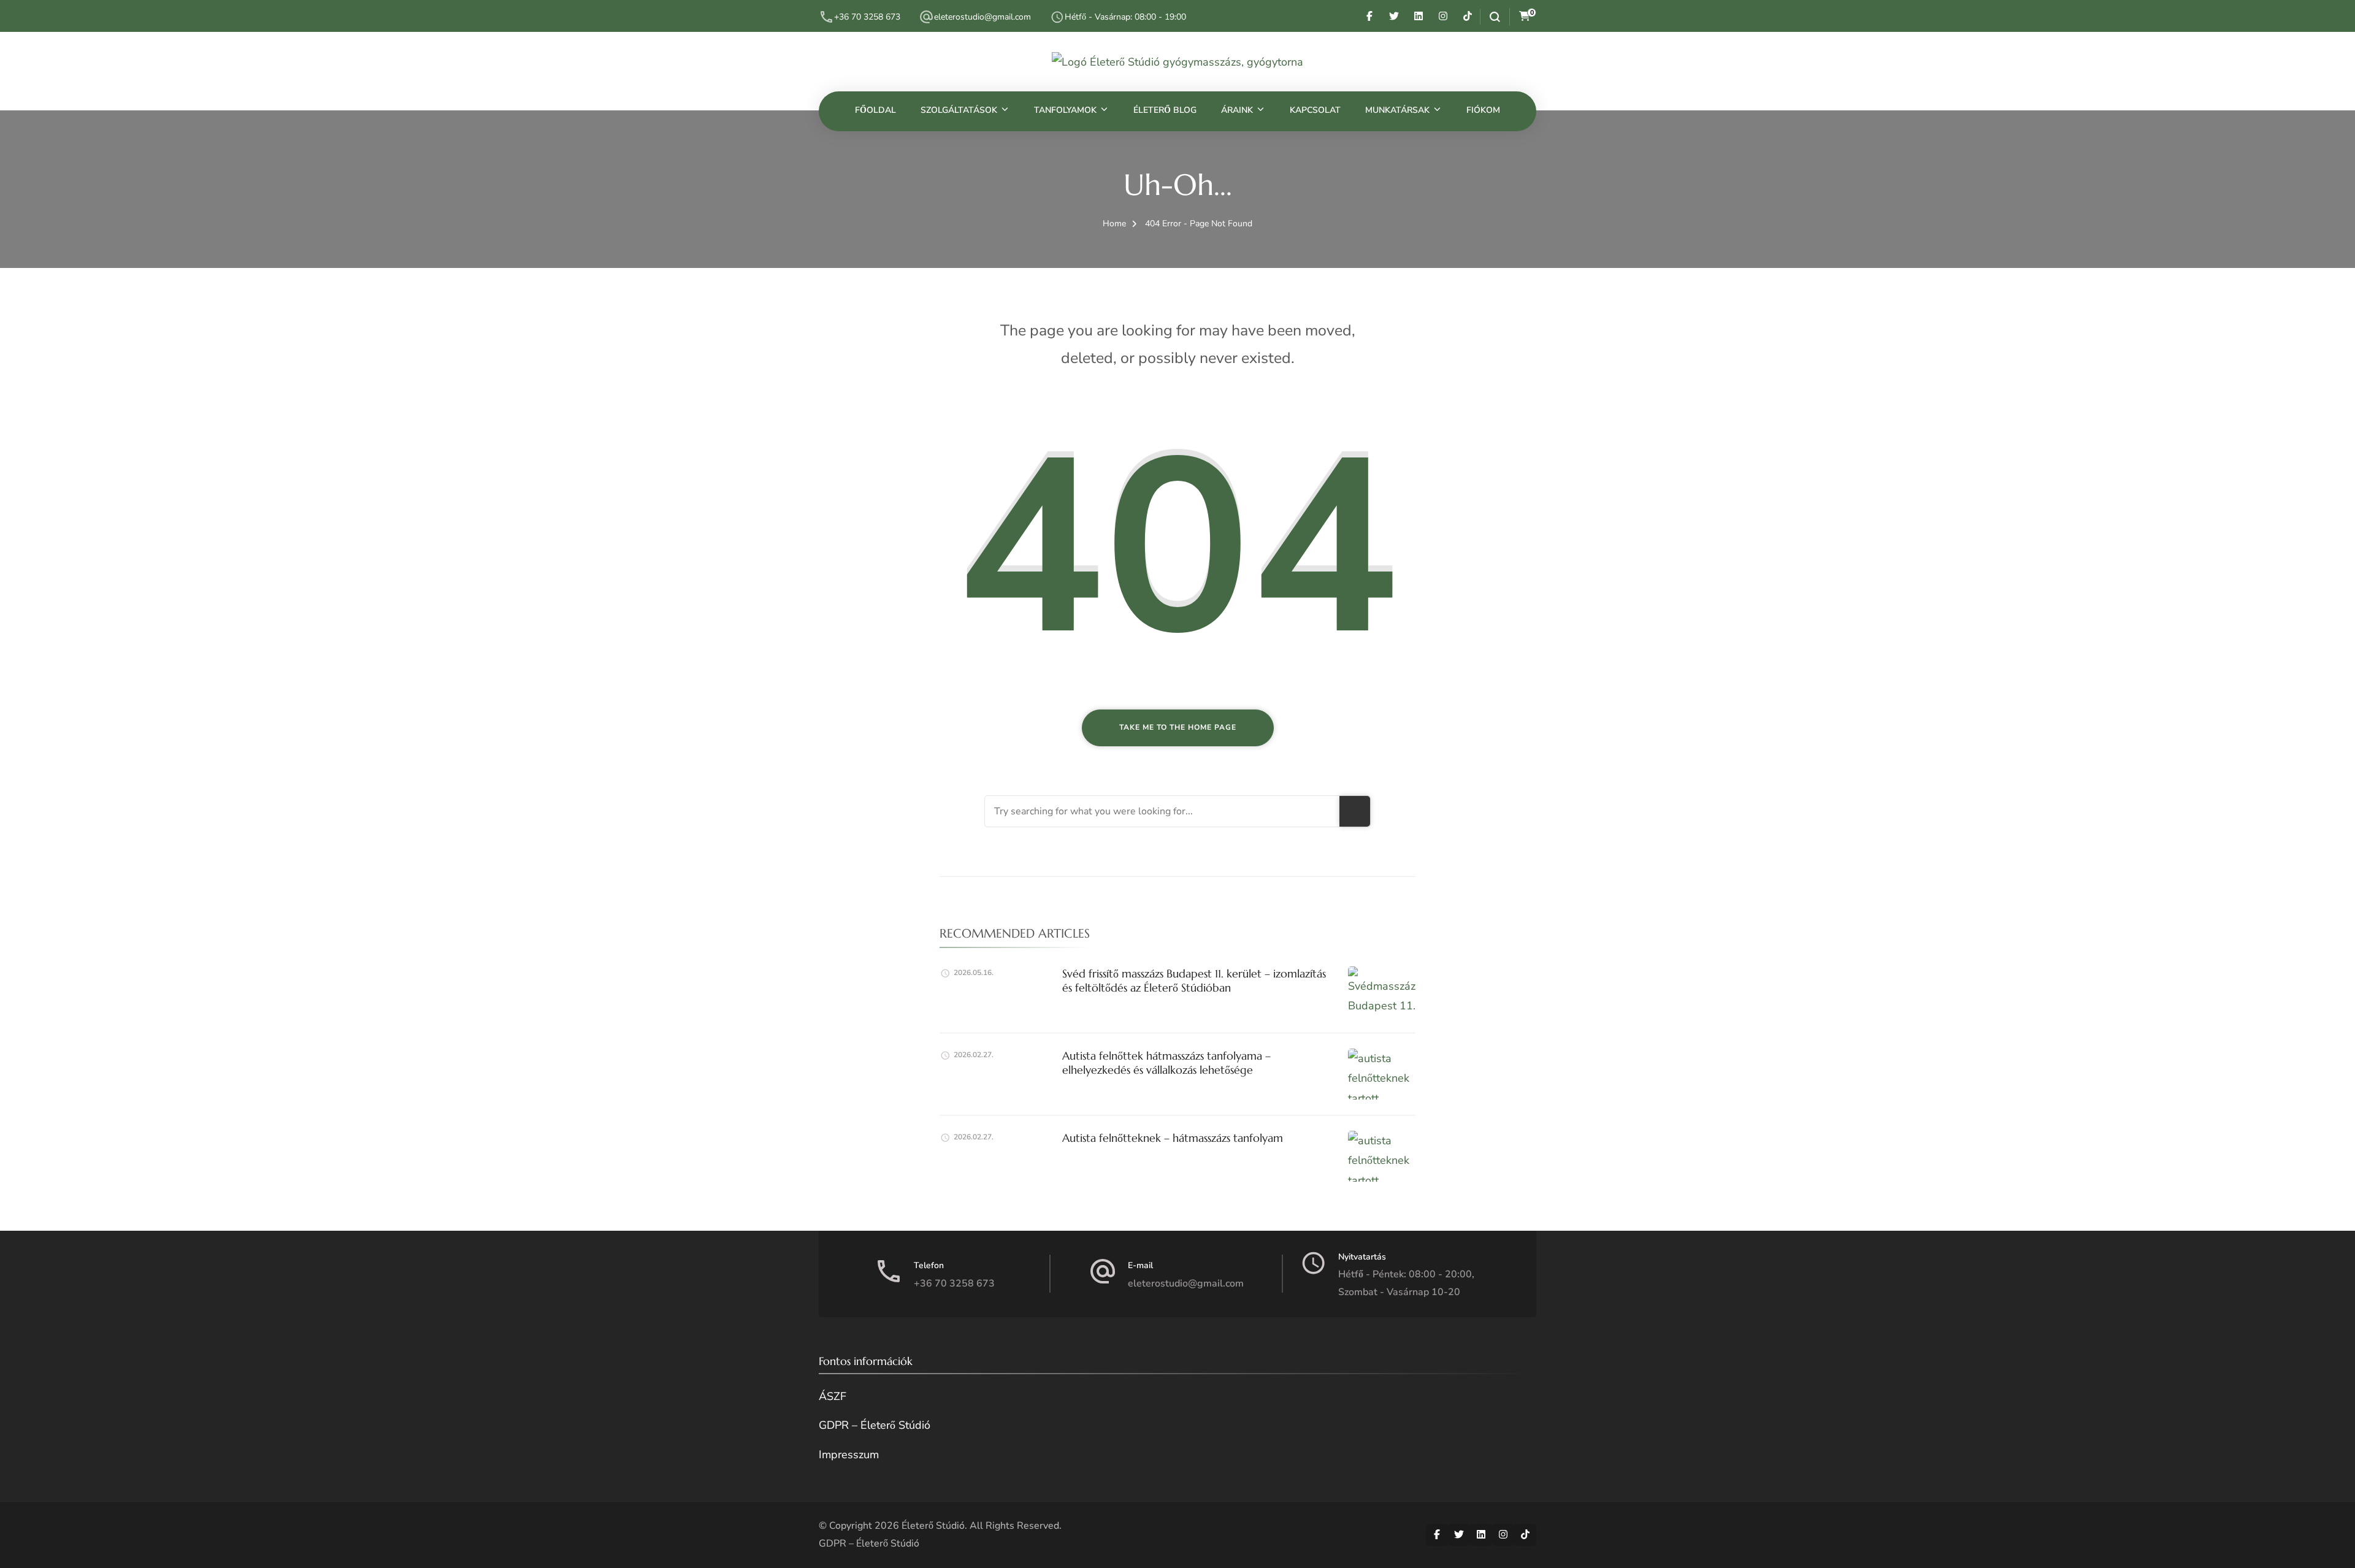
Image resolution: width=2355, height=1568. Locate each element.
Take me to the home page (1178, 727)
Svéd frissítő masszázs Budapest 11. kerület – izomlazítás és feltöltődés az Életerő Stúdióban (1194, 981)
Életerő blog (1165, 110)
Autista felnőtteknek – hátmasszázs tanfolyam (1173, 1138)
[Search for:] (1162, 811)
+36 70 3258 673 (867, 17)
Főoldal (875, 110)
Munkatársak (1397, 110)
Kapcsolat (1315, 110)
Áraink (1237, 110)
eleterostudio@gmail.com (982, 17)
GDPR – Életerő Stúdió (875, 1425)
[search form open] (1490, 17)
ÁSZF (833, 1396)
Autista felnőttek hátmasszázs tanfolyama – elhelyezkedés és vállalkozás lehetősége (1166, 1063)
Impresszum (849, 1455)
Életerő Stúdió (933, 1526)
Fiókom (1483, 110)
